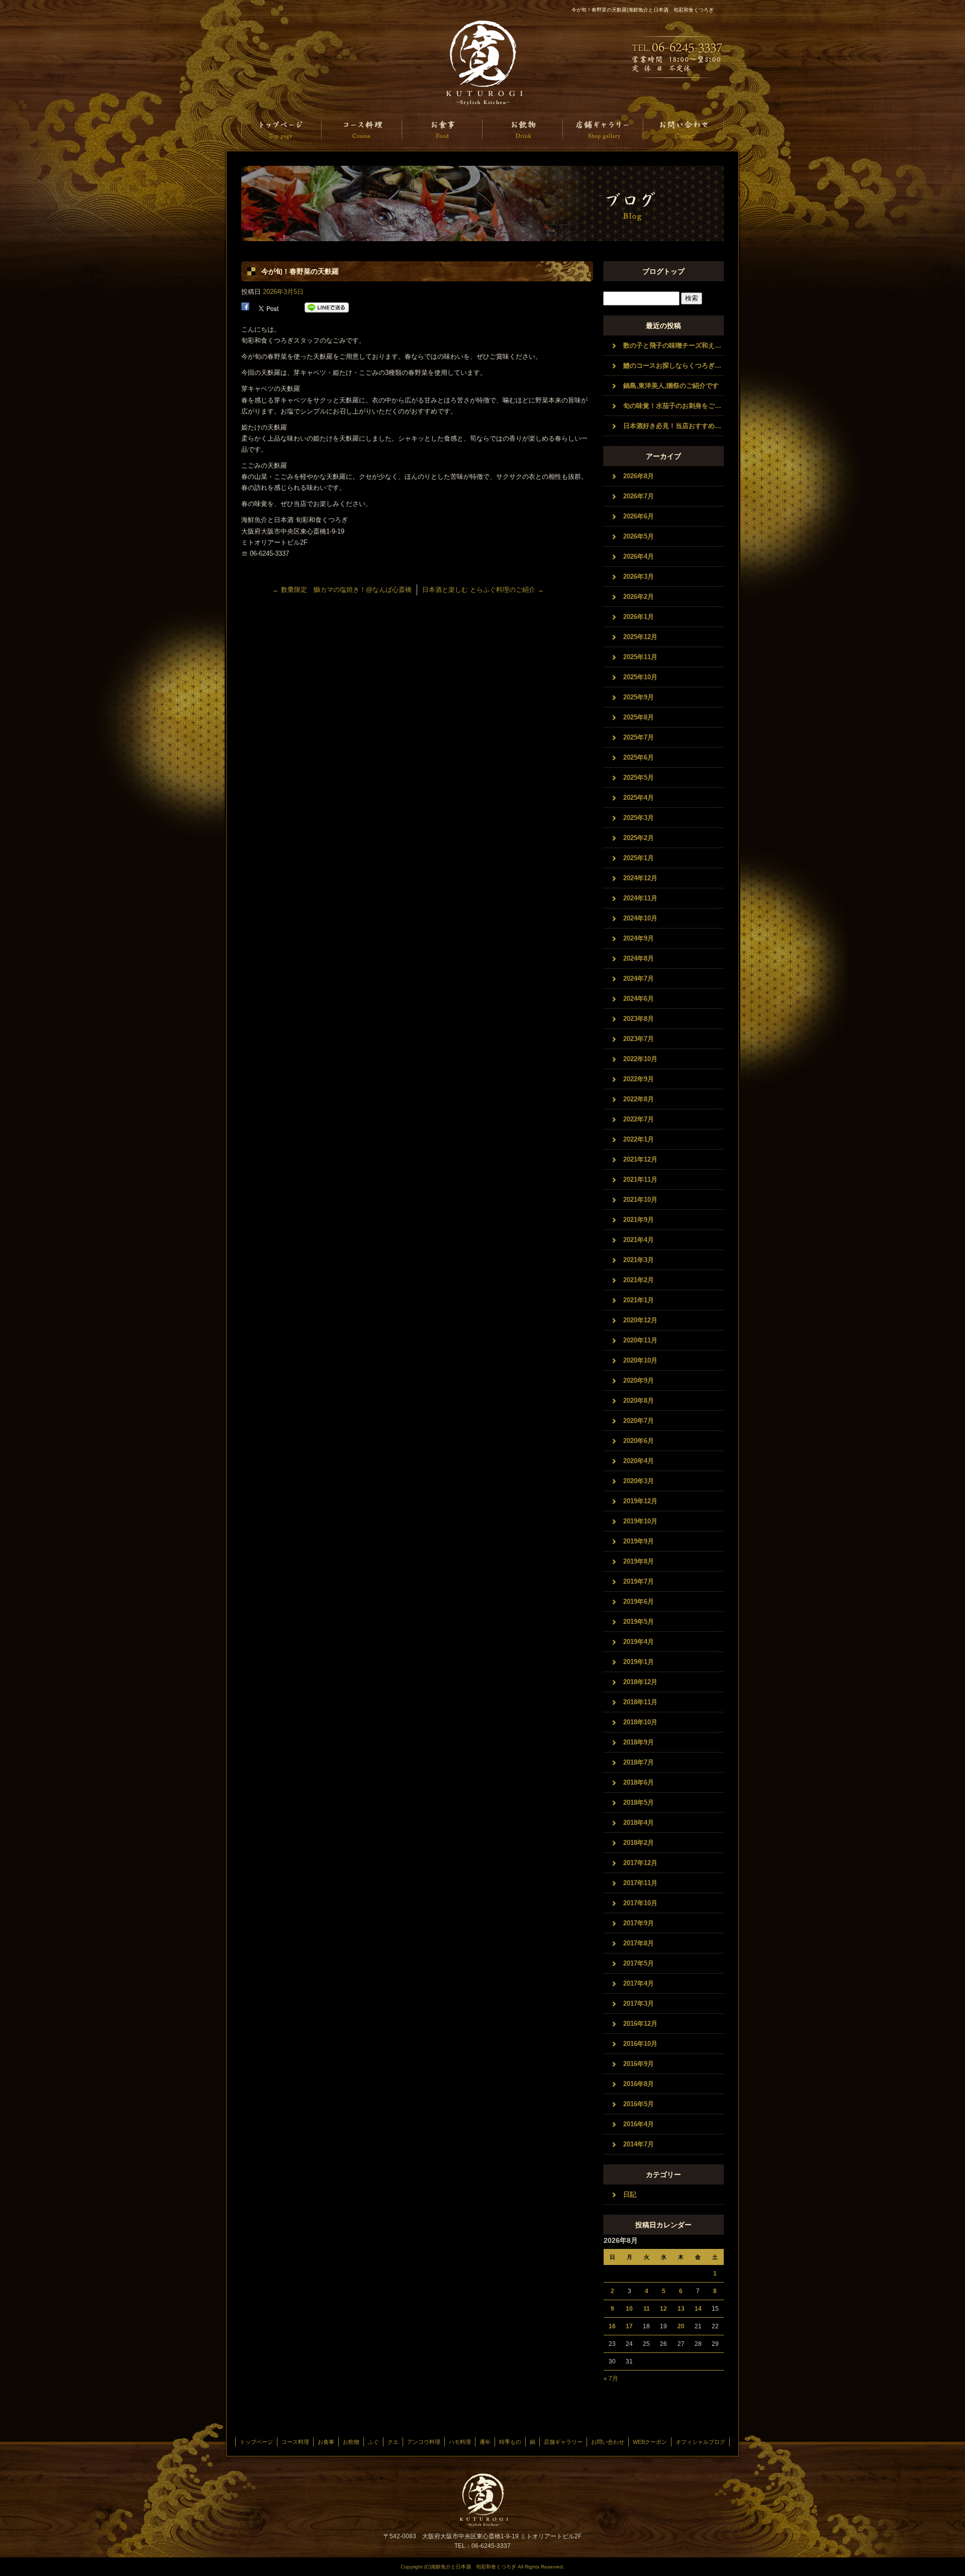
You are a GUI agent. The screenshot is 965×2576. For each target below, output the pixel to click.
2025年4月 (639, 798)
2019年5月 (639, 1622)
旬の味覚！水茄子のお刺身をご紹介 (673, 406)
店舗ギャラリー (603, 129)
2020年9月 (639, 1380)
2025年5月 (639, 778)
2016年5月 (639, 2104)
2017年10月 (640, 1903)
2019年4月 (639, 1642)
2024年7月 (639, 978)
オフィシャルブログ (700, 2442)
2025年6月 (639, 757)
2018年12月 (640, 1682)
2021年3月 (639, 1260)
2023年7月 (639, 1039)
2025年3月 (639, 818)
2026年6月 (639, 516)
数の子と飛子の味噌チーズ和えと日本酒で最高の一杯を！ (673, 345)
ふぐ (373, 2442)
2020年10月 (640, 1360)
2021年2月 (639, 1280)
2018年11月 (640, 1702)
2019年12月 (640, 1501)
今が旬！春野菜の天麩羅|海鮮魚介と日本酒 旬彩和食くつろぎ (643, 10)
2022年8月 (639, 1099)
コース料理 (362, 129)
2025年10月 (640, 677)
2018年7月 (639, 1762)
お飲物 (523, 129)
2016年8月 (639, 2084)
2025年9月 (639, 697)
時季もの (510, 2442)
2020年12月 (640, 1320)
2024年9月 (639, 938)
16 (612, 2326)
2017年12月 (640, 1863)
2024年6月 (639, 999)
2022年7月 (639, 1119)
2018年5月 (639, 1802)
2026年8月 (639, 476)
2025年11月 (640, 657)
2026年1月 (639, 617)
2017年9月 (639, 1923)
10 (629, 2309)
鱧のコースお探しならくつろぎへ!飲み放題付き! (673, 366)
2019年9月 (639, 1541)
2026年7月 (639, 496)
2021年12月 (640, 1159)
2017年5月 (639, 1963)
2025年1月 (639, 858)
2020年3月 (639, 1481)
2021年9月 (639, 1220)
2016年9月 (639, 2064)
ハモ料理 (460, 2442)
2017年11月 (640, 1883)
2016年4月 (639, 2124)
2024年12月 (640, 878)
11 (647, 2309)
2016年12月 (640, 2024)
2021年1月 (639, 1300)
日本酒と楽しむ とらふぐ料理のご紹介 (483, 590)
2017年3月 (639, 2003)
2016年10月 (640, 2044)
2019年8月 (639, 1561)
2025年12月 (640, 637)
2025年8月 (639, 717)
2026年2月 (639, 597)
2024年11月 (640, 898)
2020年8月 (639, 1401)
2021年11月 (640, 1179)
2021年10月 (640, 1200)
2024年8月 (639, 958)
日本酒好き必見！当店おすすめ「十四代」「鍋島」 (673, 426)
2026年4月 (639, 556)
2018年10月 (640, 1722)
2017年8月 (639, 1943)
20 (681, 2326)
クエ (393, 2442)
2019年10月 (640, 1521)
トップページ (281, 129)
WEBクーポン (650, 2442)
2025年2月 (639, 838)
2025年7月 (639, 737)
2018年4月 (639, 1823)
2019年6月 (639, 1602)
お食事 (442, 129)
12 (663, 2309)
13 (681, 2309)
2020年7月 (639, 1421)
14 (698, 2309)
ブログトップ (663, 271)
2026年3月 (639, 577)
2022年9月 (639, 1079)
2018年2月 (639, 1843)
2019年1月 (639, 1662)
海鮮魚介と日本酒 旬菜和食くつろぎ (482, 63)
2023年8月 (639, 1019)
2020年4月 (639, 1461)
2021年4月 (639, 1240)
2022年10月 (640, 1059)
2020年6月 (639, 1441)
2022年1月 (639, 1139)
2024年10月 (640, 918)
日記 (630, 2194)
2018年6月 (639, 1782)
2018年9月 (639, 1742)
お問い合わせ (684, 129)
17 (629, 2326)
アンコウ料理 (424, 2442)
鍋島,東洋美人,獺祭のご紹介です (671, 386)
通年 (485, 2442)
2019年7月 (639, 1581)
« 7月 (611, 2379)
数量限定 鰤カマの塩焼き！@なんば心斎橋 (342, 590)
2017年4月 (639, 1983)
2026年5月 (639, 536)
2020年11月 (640, 1340)
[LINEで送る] (327, 308)
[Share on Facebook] (245, 308)
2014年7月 (639, 2144)
